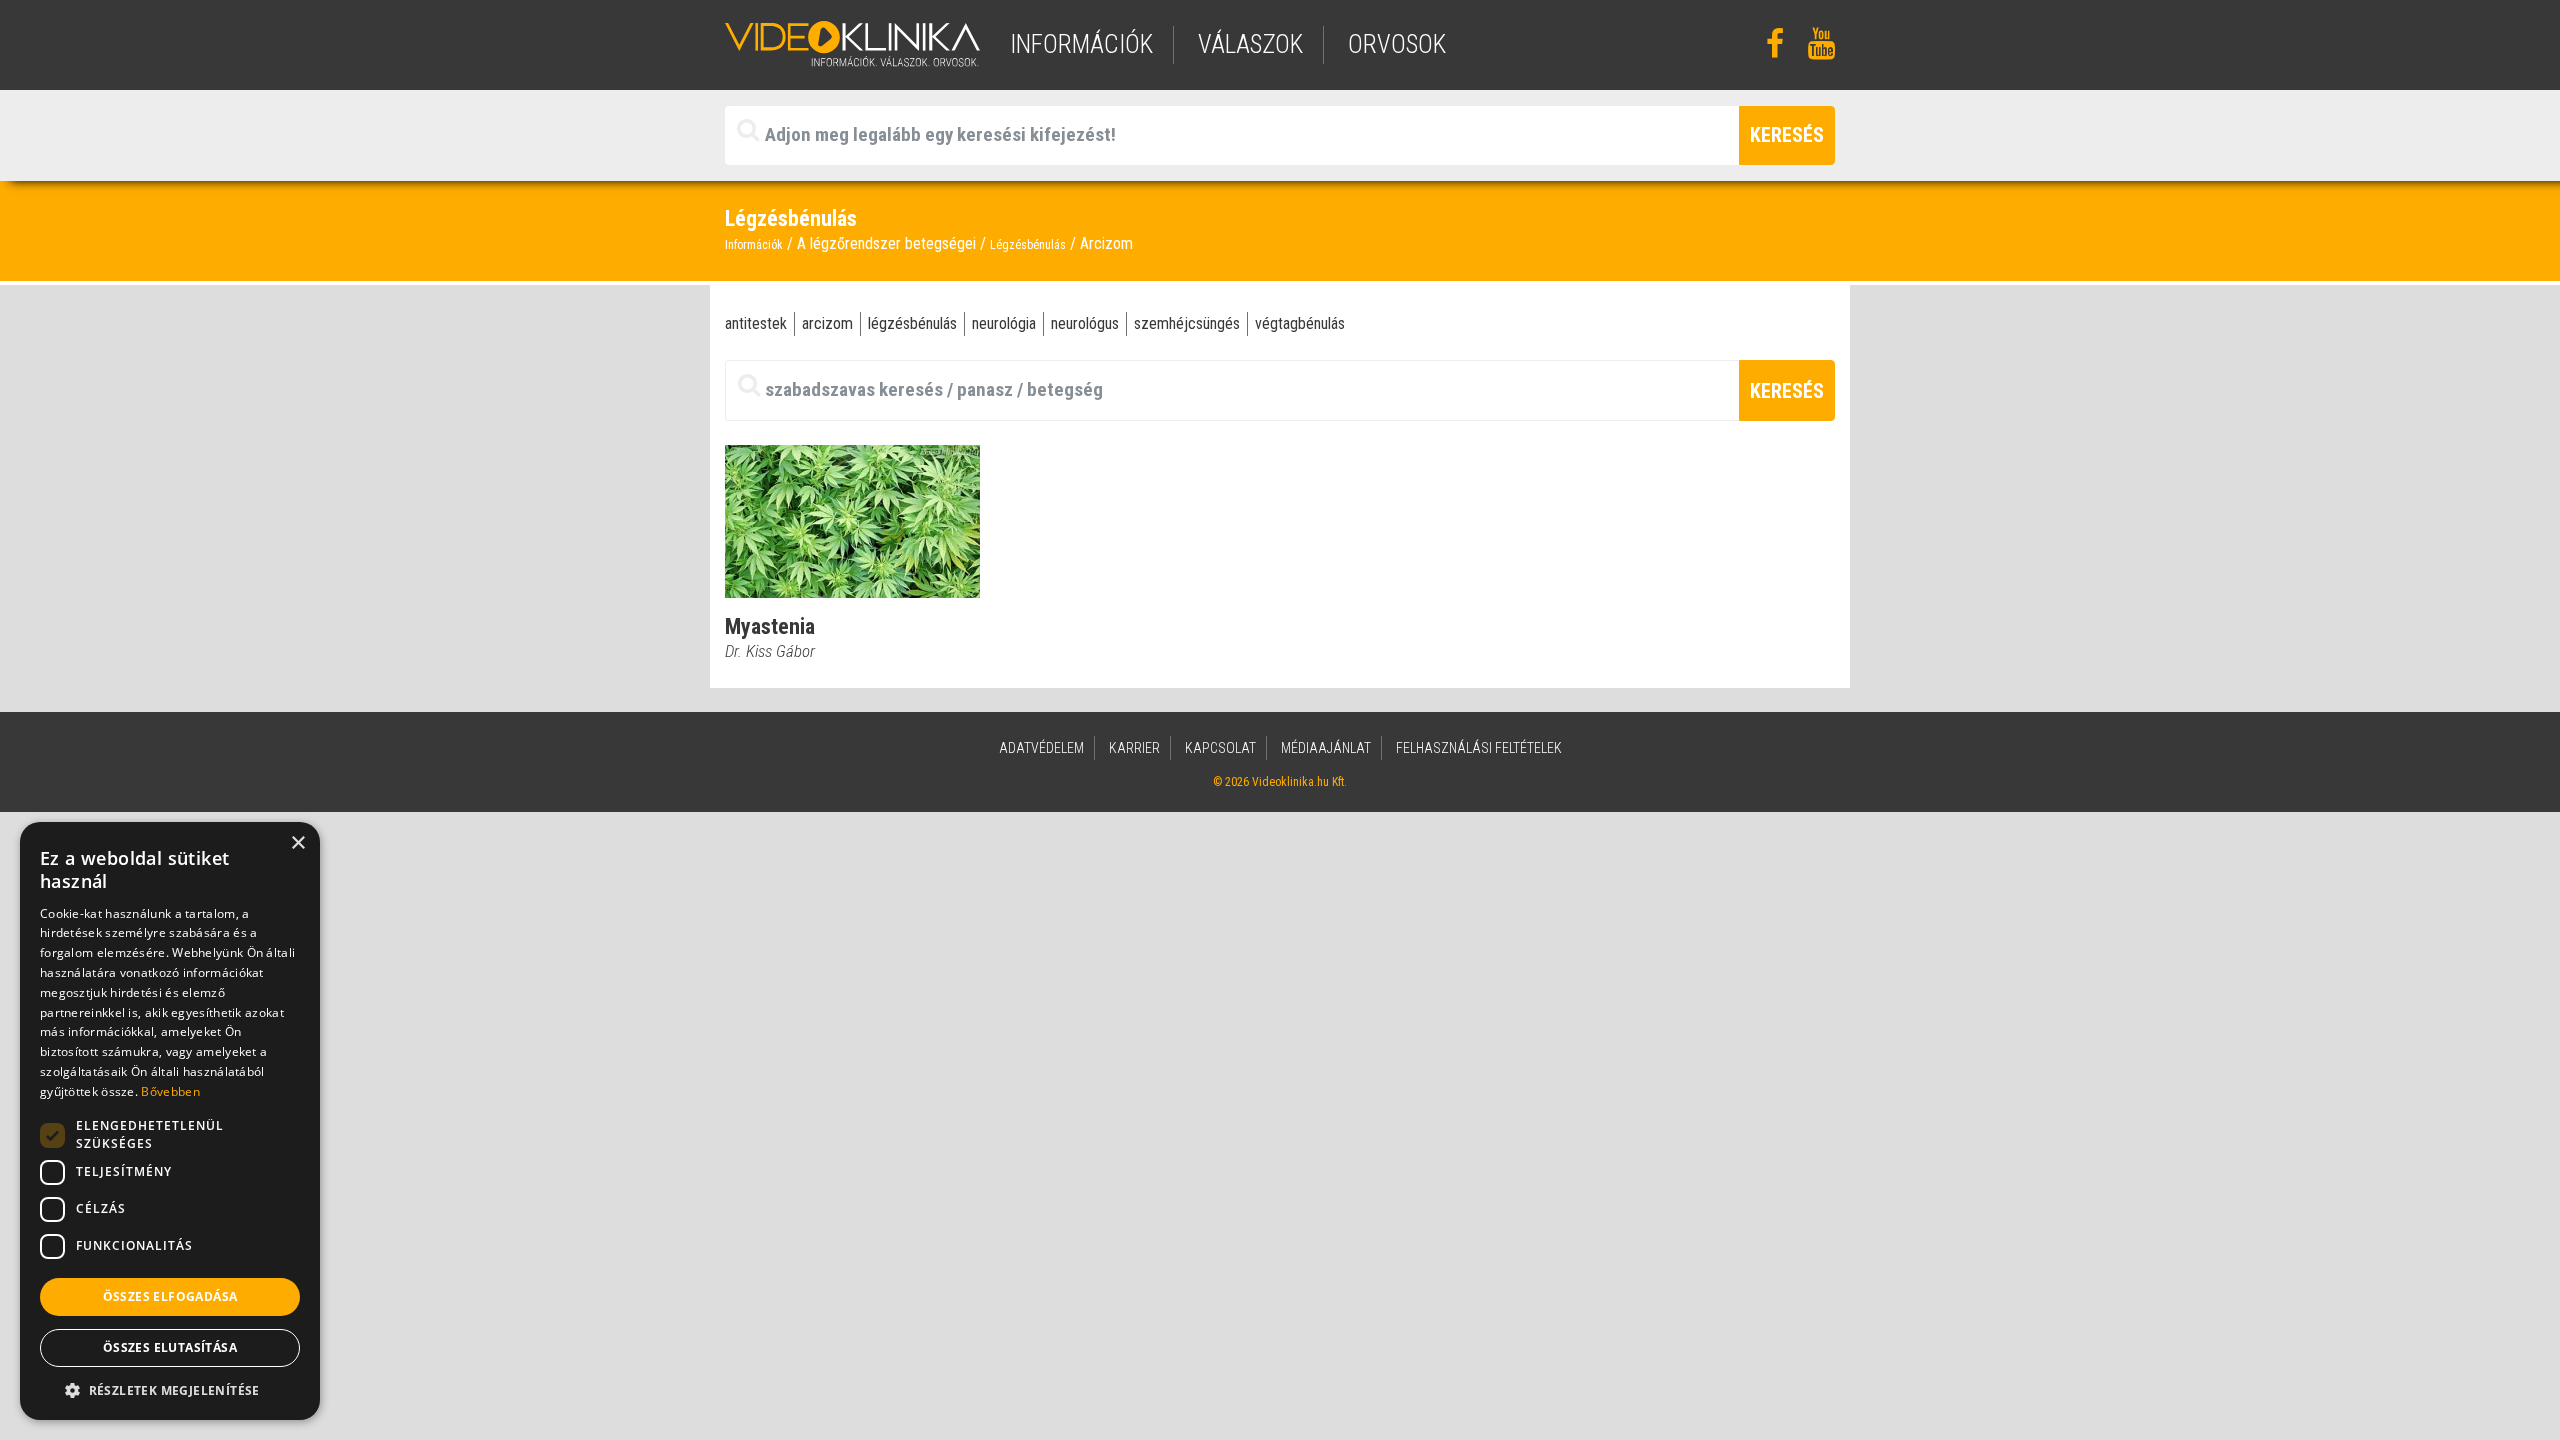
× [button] (297, 843)
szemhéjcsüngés (1187, 323)
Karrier (1134, 748)
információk (1081, 44)
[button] (170, 1390)
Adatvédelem (1041, 748)
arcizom (827, 323)
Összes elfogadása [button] (170, 1296)
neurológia (1004, 323)
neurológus (1085, 323)
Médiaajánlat (1326, 748)
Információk (754, 245)
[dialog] (170, 1121)
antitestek (756, 323)
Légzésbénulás (1028, 245)
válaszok (1250, 44)
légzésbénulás (912, 323)
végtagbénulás (1300, 323)
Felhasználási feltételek (1479, 748)
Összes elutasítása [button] (170, 1347)
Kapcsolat (1220, 748)
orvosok (1397, 44)
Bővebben (170, 1091)
